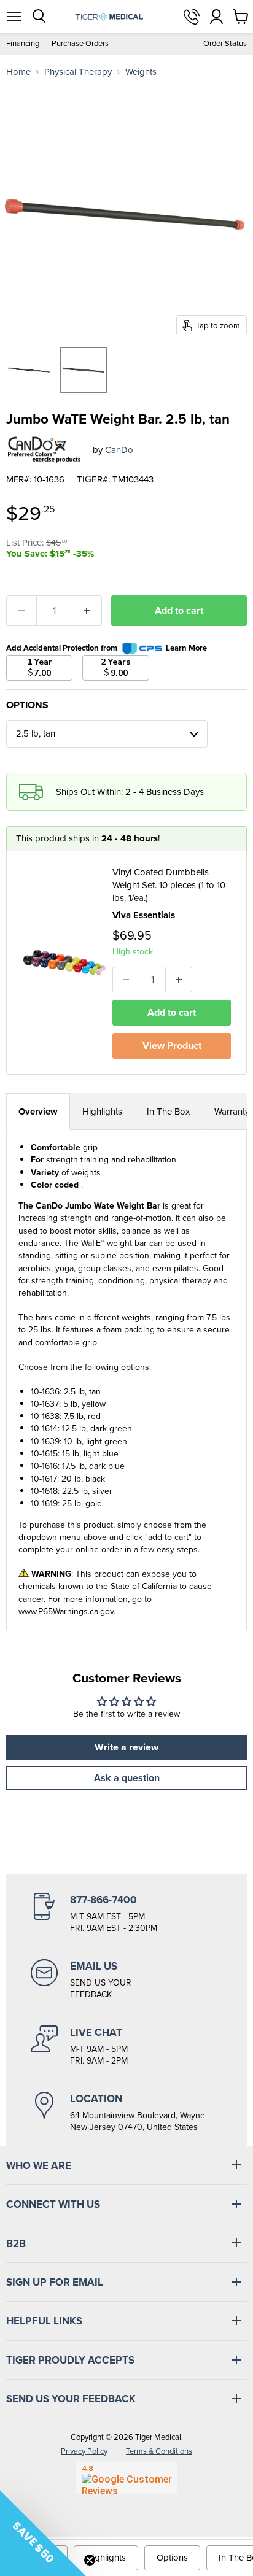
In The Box (168, 1112)
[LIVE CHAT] (126, 2046)
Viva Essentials (144, 915)
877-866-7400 (192, 17)
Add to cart (179, 610)
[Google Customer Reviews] (127, 2478)
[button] (43, 2533)
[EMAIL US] (126, 1980)
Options (172, 2558)
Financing (23, 44)
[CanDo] (45, 450)
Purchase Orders (80, 44)
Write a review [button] (126, 1747)
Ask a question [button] (127, 1778)
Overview (38, 1112)
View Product (172, 1046)
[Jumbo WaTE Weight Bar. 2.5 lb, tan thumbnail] (84, 370)
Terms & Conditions (159, 2451)
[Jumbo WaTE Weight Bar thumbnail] (29, 370)
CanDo (119, 450)
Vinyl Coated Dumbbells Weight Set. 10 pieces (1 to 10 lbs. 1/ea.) (169, 885)
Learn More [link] (186, 648)
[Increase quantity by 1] (88, 611)
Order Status (225, 44)
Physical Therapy (78, 72)
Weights (141, 72)
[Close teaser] (90, 2560)
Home (18, 72)
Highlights (102, 1112)
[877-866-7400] (126, 1914)
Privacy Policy (84, 2451)
